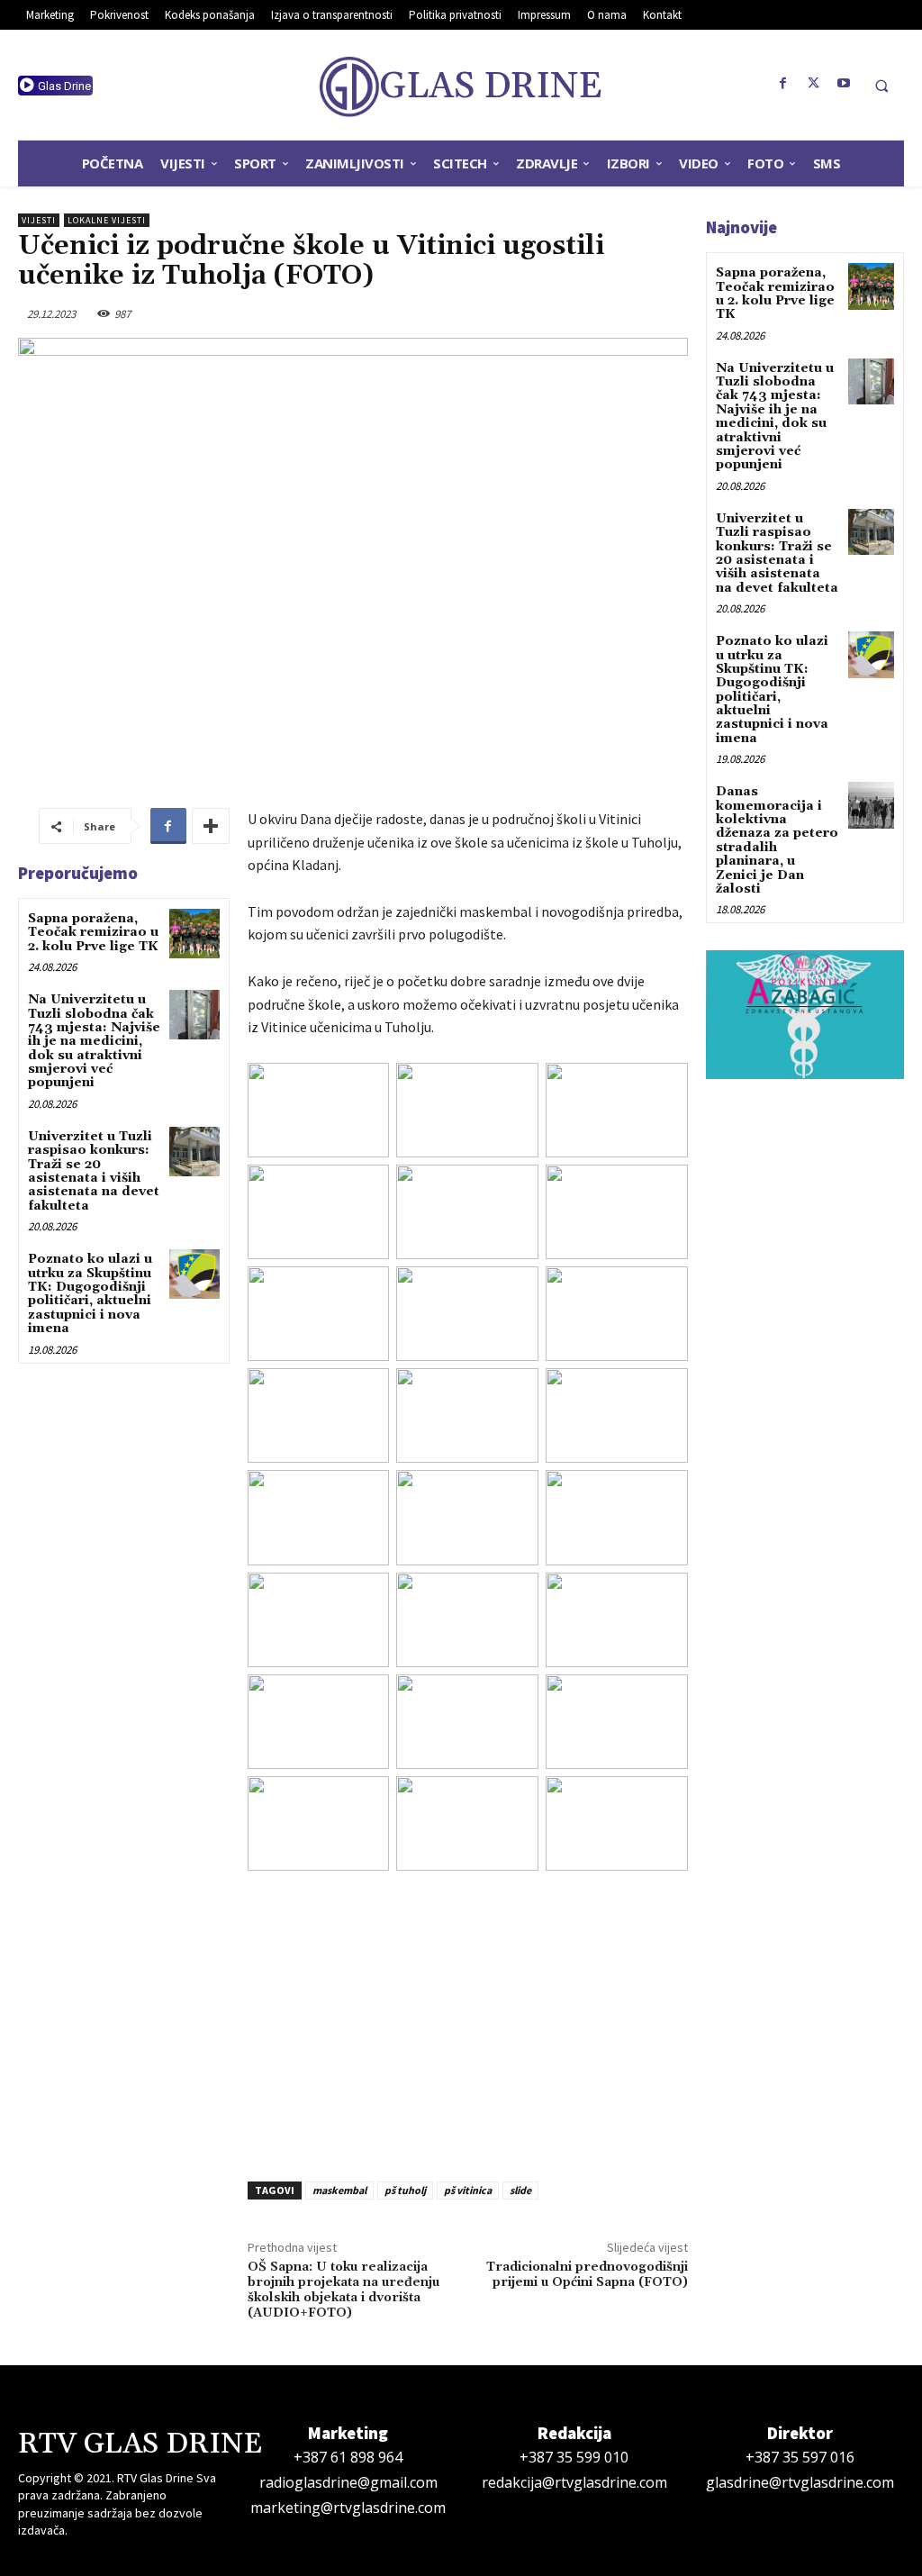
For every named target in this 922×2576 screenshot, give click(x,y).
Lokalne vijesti (107, 220)
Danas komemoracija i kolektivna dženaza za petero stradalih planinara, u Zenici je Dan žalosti (777, 840)
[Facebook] (783, 84)
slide (520, 2190)
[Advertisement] (468, 2020)
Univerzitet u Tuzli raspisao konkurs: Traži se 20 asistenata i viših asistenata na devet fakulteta (94, 1171)
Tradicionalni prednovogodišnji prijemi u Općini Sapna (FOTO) (587, 2275)
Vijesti (39, 220)
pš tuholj (405, 2190)
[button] (881, 86)
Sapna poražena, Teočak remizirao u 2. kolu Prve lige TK (93, 933)
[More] (211, 826)
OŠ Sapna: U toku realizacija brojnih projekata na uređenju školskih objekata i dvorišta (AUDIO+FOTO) (343, 2290)
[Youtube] (845, 84)
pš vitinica (468, 2190)
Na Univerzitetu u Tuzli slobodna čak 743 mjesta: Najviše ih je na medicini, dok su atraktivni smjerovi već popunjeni (94, 1041)
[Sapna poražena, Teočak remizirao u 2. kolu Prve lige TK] (194, 934)
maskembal (339, 2190)
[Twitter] (814, 84)
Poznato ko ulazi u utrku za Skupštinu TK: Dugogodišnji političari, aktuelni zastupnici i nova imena (90, 1294)
